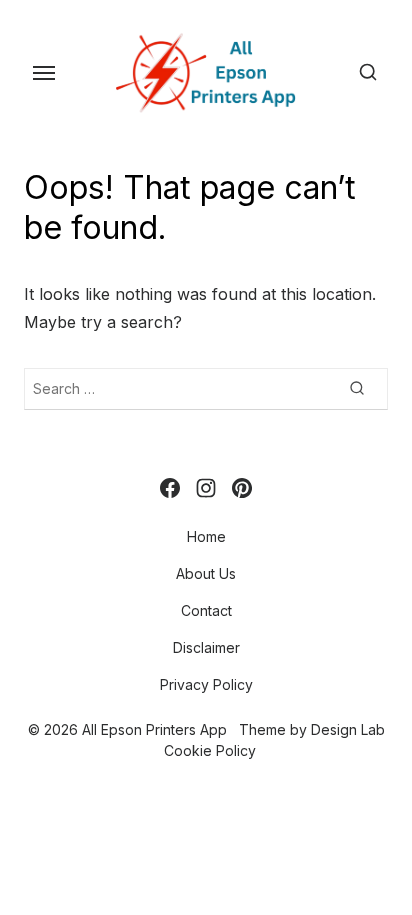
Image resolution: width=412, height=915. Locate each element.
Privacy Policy (206, 684)
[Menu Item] (170, 488)
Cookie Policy (210, 750)
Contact (206, 610)
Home (206, 536)
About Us (206, 573)
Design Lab (348, 729)
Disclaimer (206, 647)
